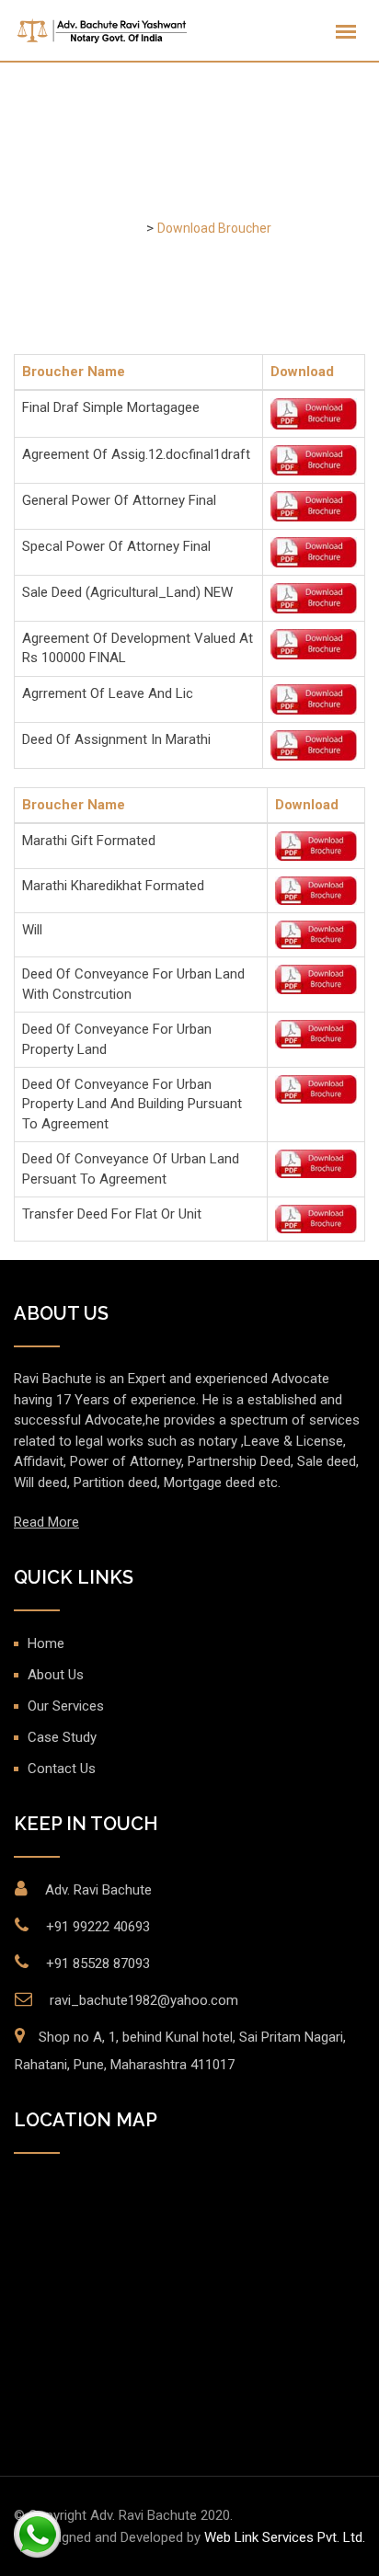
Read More (46, 1522)
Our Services (66, 1706)
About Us (56, 1675)
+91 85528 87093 (98, 1963)
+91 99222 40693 (98, 1927)
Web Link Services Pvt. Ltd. (285, 2537)
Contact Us (62, 1769)
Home (46, 1643)
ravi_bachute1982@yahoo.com (144, 2000)
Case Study (62, 1737)
